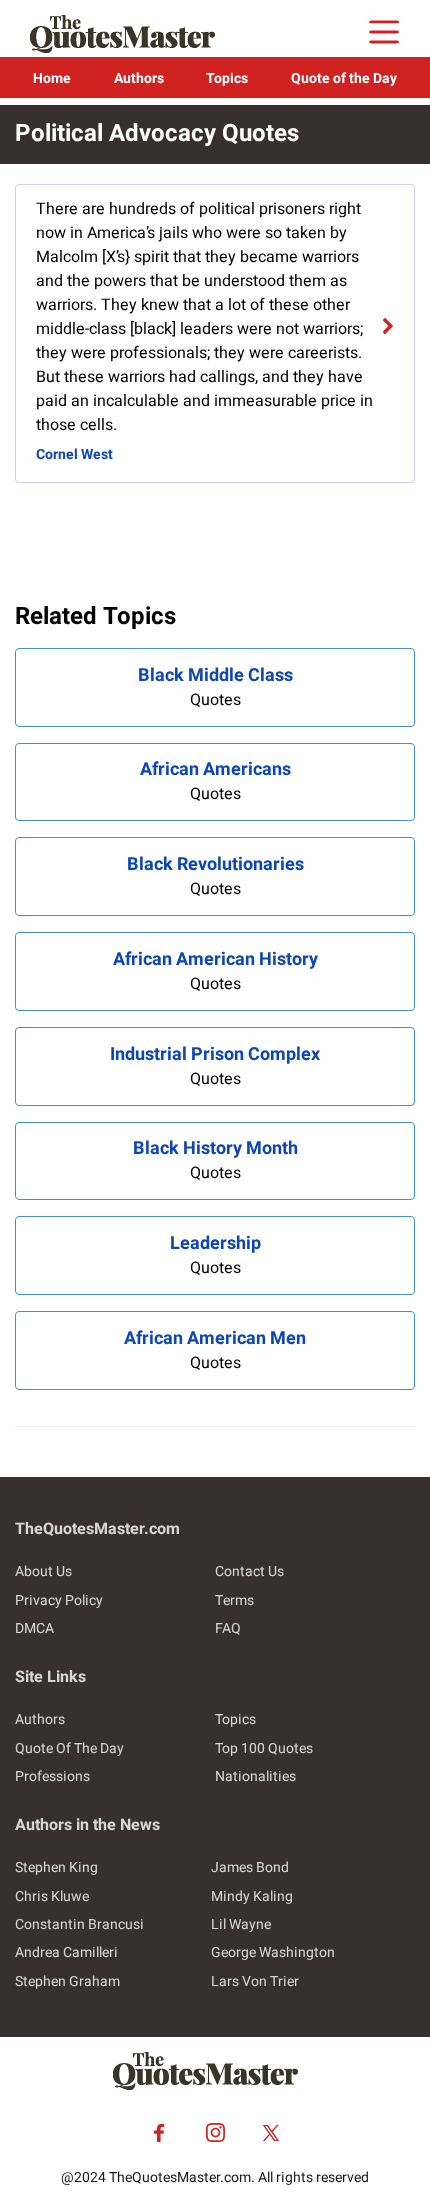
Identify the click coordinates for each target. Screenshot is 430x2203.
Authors (139, 78)
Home (52, 78)
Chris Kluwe (52, 1896)
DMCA (34, 1628)
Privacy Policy (59, 1600)
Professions (52, 1776)
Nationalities (255, 1776)
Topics (227, 78)
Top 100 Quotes (264, 1748)
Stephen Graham (67, 1981)
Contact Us (249, 1571)
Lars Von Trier (255, 1981)
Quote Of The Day (69, 1748)
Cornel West (74, 454)
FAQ (228, 1628)
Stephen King (56, 1867)
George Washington (273, 1952)
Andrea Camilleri (66, 1952)
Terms (234, 1600)
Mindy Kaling (252, 1896)
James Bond (250, 1867)
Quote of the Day (344, 78)
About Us (43, 1571)
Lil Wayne (241, 1924)
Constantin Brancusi (79, 1924)
